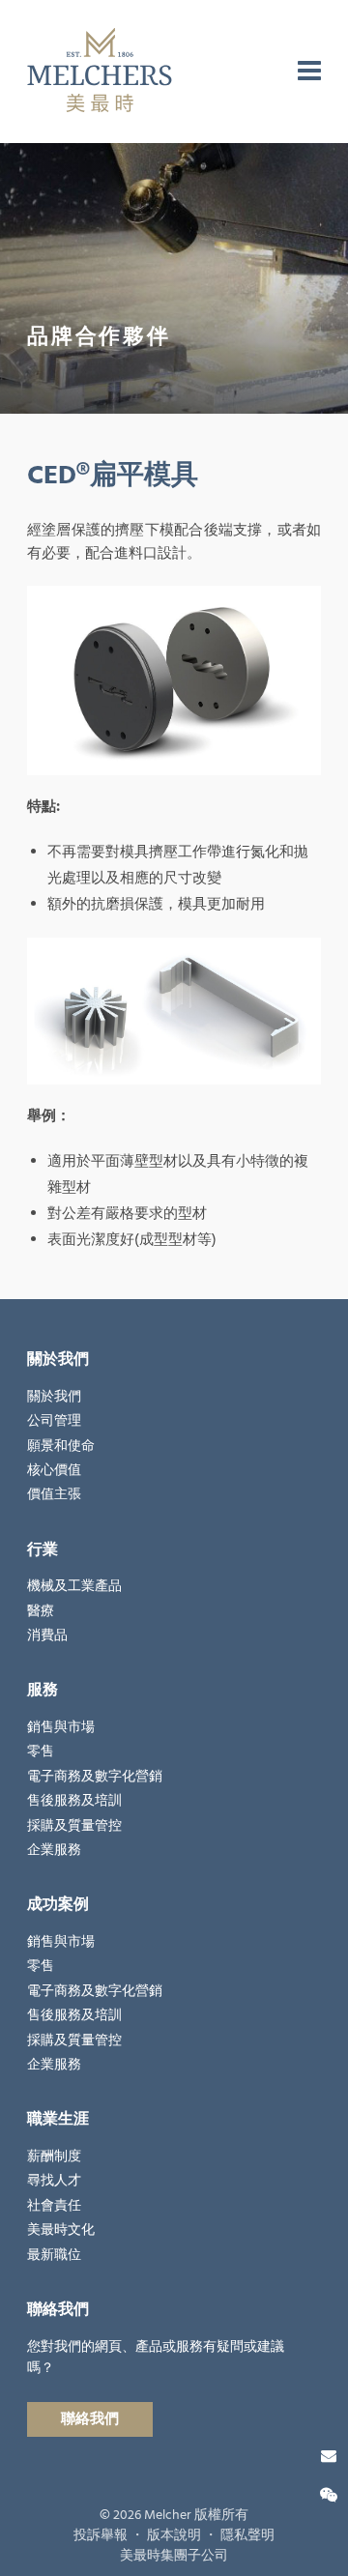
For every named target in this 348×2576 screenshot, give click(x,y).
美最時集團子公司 (174, 2556)
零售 (41, 1751)
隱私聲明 (247, 2535)
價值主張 (54, 1494)
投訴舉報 (101, 2535)
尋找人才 (54, 2181)
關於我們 (54, 1397)
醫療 (41, 1611)
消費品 (47, 1635)
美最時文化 (61, 2230)
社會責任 (54, 2206)
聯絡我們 (90, 2419)
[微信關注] (329, 2496)
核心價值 (54, 1470)
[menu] (309, 72)
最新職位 (54, 2255)
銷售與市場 (61, 1727)
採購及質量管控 (74, 1826)
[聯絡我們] (329, 2456)
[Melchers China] (100, 72)
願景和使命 (61, 1446)
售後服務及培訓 (74, 1801)
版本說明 (174, 2535)
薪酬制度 (54, 2156)
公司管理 (54, 1421)
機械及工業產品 (74, 1586)
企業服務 (54, 1850)
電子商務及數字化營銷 (95, 1777)
